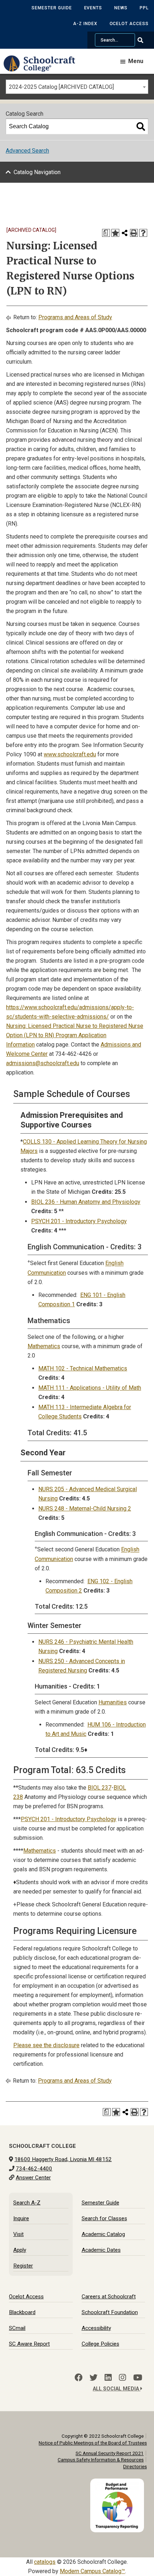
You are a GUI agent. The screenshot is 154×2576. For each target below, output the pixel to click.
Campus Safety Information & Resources (101, 2460)
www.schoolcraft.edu (70, 754)
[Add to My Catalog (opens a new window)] (115, 233)
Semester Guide (52, 8)
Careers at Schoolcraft (109, 2297)
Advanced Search (27, 151)
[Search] (141, 126)
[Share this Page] (125, 233)
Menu (136, 61)
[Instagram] (122, 2378)
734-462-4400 (34, 2169)
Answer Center (33, 2178)
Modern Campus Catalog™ (92, 2571)
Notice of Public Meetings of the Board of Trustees (93, 2443)
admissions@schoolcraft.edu (43, 1063)
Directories (135, 2466)
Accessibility (96, 2328)
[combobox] (77, 87)
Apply (20, 2250)
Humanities (113, 1702)
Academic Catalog (103, 2234)
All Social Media (117, 2389)
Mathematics (44, 1346)
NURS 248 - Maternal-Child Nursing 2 (85, 1509)
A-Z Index (85, 24)
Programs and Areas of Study (75, 317)
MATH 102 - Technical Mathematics (83, 1368)
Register (23, 2266)
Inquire (21, 2218)
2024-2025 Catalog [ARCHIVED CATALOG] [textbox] (61, 87)
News (121, 8)
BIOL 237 (100, 1788)
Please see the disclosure (46, 2045)
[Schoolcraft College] (43, 69)
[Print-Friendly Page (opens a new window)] (134, 233)
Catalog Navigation (37, 172)
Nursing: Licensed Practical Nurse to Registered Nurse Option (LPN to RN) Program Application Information (75, 1035)
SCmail (17, 2328)
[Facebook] (78, 2378)
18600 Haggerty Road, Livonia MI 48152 (63, 2159)
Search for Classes (104, 2218)
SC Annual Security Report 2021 (110, 2453)
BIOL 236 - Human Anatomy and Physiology (86, 1202)
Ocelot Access (129, 24)
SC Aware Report (29, 2344)
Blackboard (22, 2312)
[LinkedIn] (108, 2378)
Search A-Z (27, 2203)
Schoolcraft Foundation (110, 2312)
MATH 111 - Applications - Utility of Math (90, 1388)
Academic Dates (101, 2250)
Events (93, 8)
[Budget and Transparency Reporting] (119, 2483)
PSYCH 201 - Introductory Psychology (79, 1221)
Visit (18, 2234)
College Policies (100, 2344)
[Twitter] (93, 2378)
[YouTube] (138, 2378)
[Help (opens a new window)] (143, 233)
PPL (144, 8)
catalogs (45, 2562)
